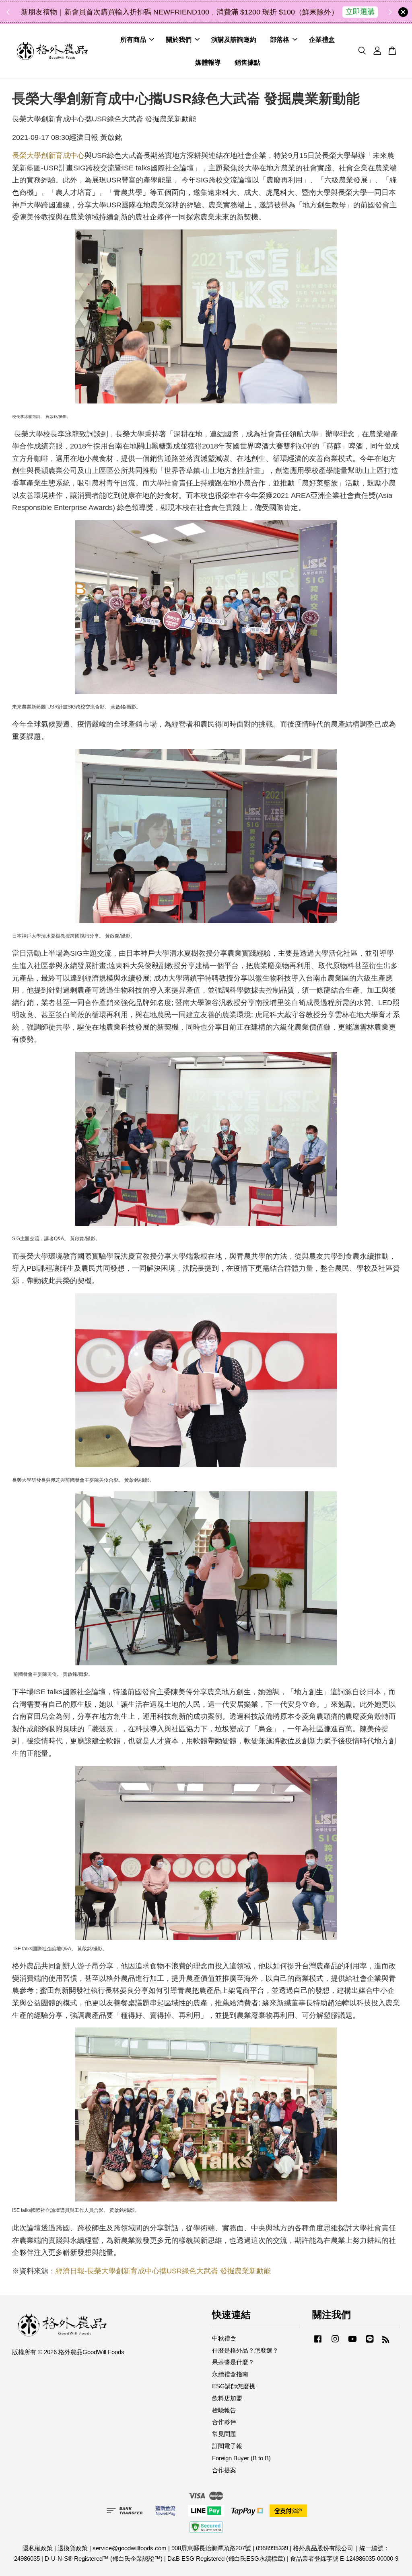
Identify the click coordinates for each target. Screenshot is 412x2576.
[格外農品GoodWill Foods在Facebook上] (318, 2342)
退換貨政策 (73, 2548)
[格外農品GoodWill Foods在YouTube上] (352, 2342)
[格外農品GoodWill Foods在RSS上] (386, 2341)
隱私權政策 (38, 2548)
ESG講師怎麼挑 (234, 2386)
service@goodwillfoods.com (130, 2548)
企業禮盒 (322, 40)
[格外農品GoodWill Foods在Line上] (370, 2342)
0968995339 (272, 2548)
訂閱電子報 (227, 2446)
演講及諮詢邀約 (234, 40)
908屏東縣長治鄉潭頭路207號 (211, 2548)
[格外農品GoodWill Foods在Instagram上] (335, 2342)
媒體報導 (208, 62)
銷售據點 (247, 62)
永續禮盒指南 (230, 2374)
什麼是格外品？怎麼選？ (245, 2350)
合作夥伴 (224, 2422)
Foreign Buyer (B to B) (241, 2458)
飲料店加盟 (227, 2398)
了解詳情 (279, 12)
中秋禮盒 (224, 2338)
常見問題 (224, 2434)
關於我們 (179, 40)
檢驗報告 (224, 2410)
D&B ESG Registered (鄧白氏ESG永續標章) (226, 2559)
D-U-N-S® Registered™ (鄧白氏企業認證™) (104, 2559)
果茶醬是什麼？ (233, 2362)
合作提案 (224, 2470)
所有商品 (133, 40)
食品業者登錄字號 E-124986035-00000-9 (344, 2559)
